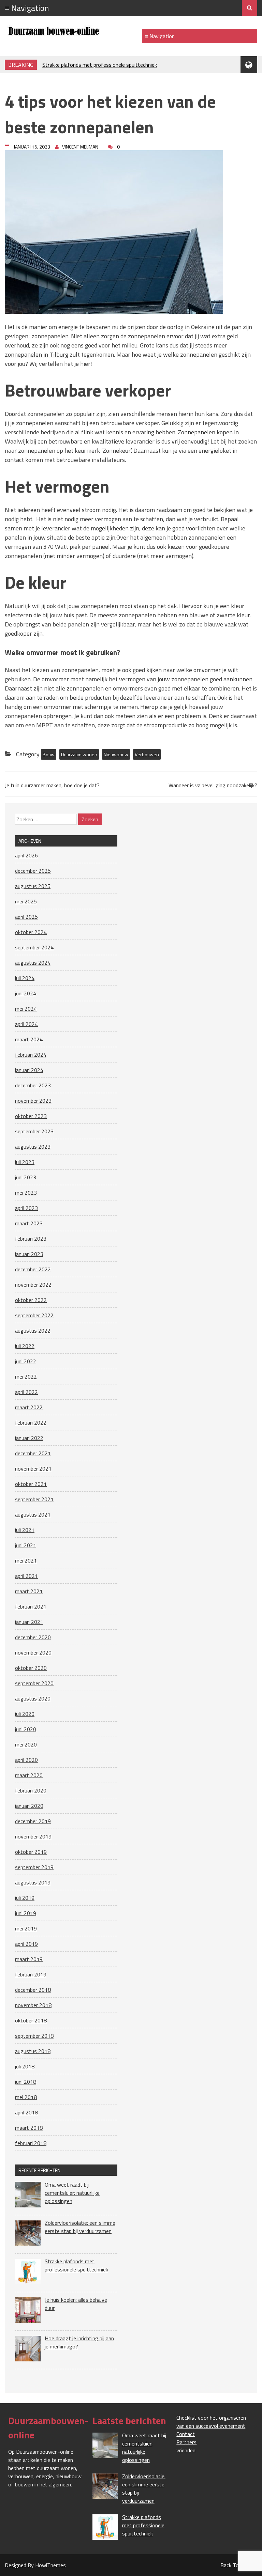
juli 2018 (25, 2066)
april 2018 (26, 2112)
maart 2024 (29, 1039)
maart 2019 (29, 1959)
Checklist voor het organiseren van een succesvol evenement (211, 2422)
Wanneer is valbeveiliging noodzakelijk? (213, 785)
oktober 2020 (31, 1668)
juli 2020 (25, 1714)
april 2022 (26, 1392)
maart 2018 (29, 2128)
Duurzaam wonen (79, 754)
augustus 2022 (33, 1331)
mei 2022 (26, 1377)
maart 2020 (29, 1775)
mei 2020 (26, 1744)
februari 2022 (31, 1423)
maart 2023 (29, 1223)
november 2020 (33, 1652)
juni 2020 (26, 1729)
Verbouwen (147, 754)
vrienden (186, 2450)
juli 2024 (25, 978)
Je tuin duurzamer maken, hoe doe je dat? (52, 785)
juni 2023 (26, 1177)
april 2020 (26, 1760)
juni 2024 (26, 993)
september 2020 (34, 1683)
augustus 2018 (33, 2051)
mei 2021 (26, 1561)
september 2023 (34, 1131)
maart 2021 (29, 1591)
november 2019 (33, 1836)
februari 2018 (31, 2143)
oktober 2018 (31, 2020)
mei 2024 (26, 1009)
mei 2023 (26, 1193)
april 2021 (26, 1576)
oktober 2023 (31, 1116)
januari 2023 (29, 1254)
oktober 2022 (31, 1300)
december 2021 (33, 1453)
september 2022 (34, 1315)
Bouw (49, 754)
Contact (186, 2434)
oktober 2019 (31, 1852)
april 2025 (26, 917)
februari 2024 (31, 1055)
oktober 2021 (31, 1484)
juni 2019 (26, 1913)
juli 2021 (25, 1530)
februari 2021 (31, 1607)
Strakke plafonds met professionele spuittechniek (100, 65)
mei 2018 (26, 2097)
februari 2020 (31, 1790)
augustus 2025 (33, 886)
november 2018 (33, 2005)
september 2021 (34, 1499)
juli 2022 (25, 1346)
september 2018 (34, 2036)
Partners (186, 2442)
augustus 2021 (33, 1515)
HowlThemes (50, 2565)
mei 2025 (26, 901)
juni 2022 (26, 1361)
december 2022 (33, 1269)
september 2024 (34, 947)
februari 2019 (31, 1974)
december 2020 (33, 1637)
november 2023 (33, 1101)
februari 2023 (31, 1239)
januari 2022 (29, 1438)
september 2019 (34, 1867)
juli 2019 (25, 1898)
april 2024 (26, 1024)
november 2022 (33, 1285)
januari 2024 (29, 1070)
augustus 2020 (33, 1698)
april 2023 (26, 1208)
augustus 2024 (33, 963)
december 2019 (33, 1821)
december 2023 (33, 1085)
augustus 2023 (33, 1147)
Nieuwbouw (116, 754)
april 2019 (26, 1944)
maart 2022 (29, 1407)
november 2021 (33, 1469)
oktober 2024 (31, 932)
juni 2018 (26, 2082)
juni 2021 (26, 1545)
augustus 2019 (33, 1882)
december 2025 (33, 871)
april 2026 (26, 855)
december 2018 (33, 1990)
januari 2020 (29, 1806)
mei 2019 (26, 1928)
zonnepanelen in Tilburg (37, 354)
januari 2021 (29, 1622)
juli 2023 (25, 1162)
